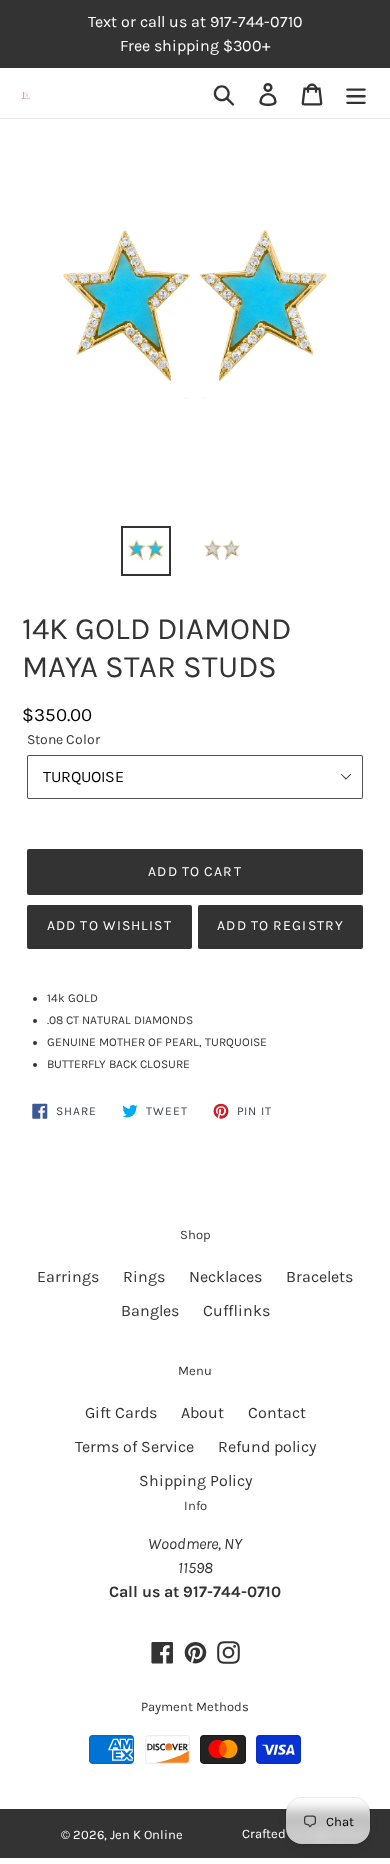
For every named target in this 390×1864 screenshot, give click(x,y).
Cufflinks (236, 1310)
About (202, 1412)
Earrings (68, 1276)
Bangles (150, 1310)
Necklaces (225, 1276)
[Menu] (356, 93)
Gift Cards (121, 1412)
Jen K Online (146, 1834)
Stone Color (63, 739)
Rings (144, 1276)
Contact (277, 1412)
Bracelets (319, 1276)
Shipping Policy (195, 1480)
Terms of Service (134, 1446)
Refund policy (267, 1446)
